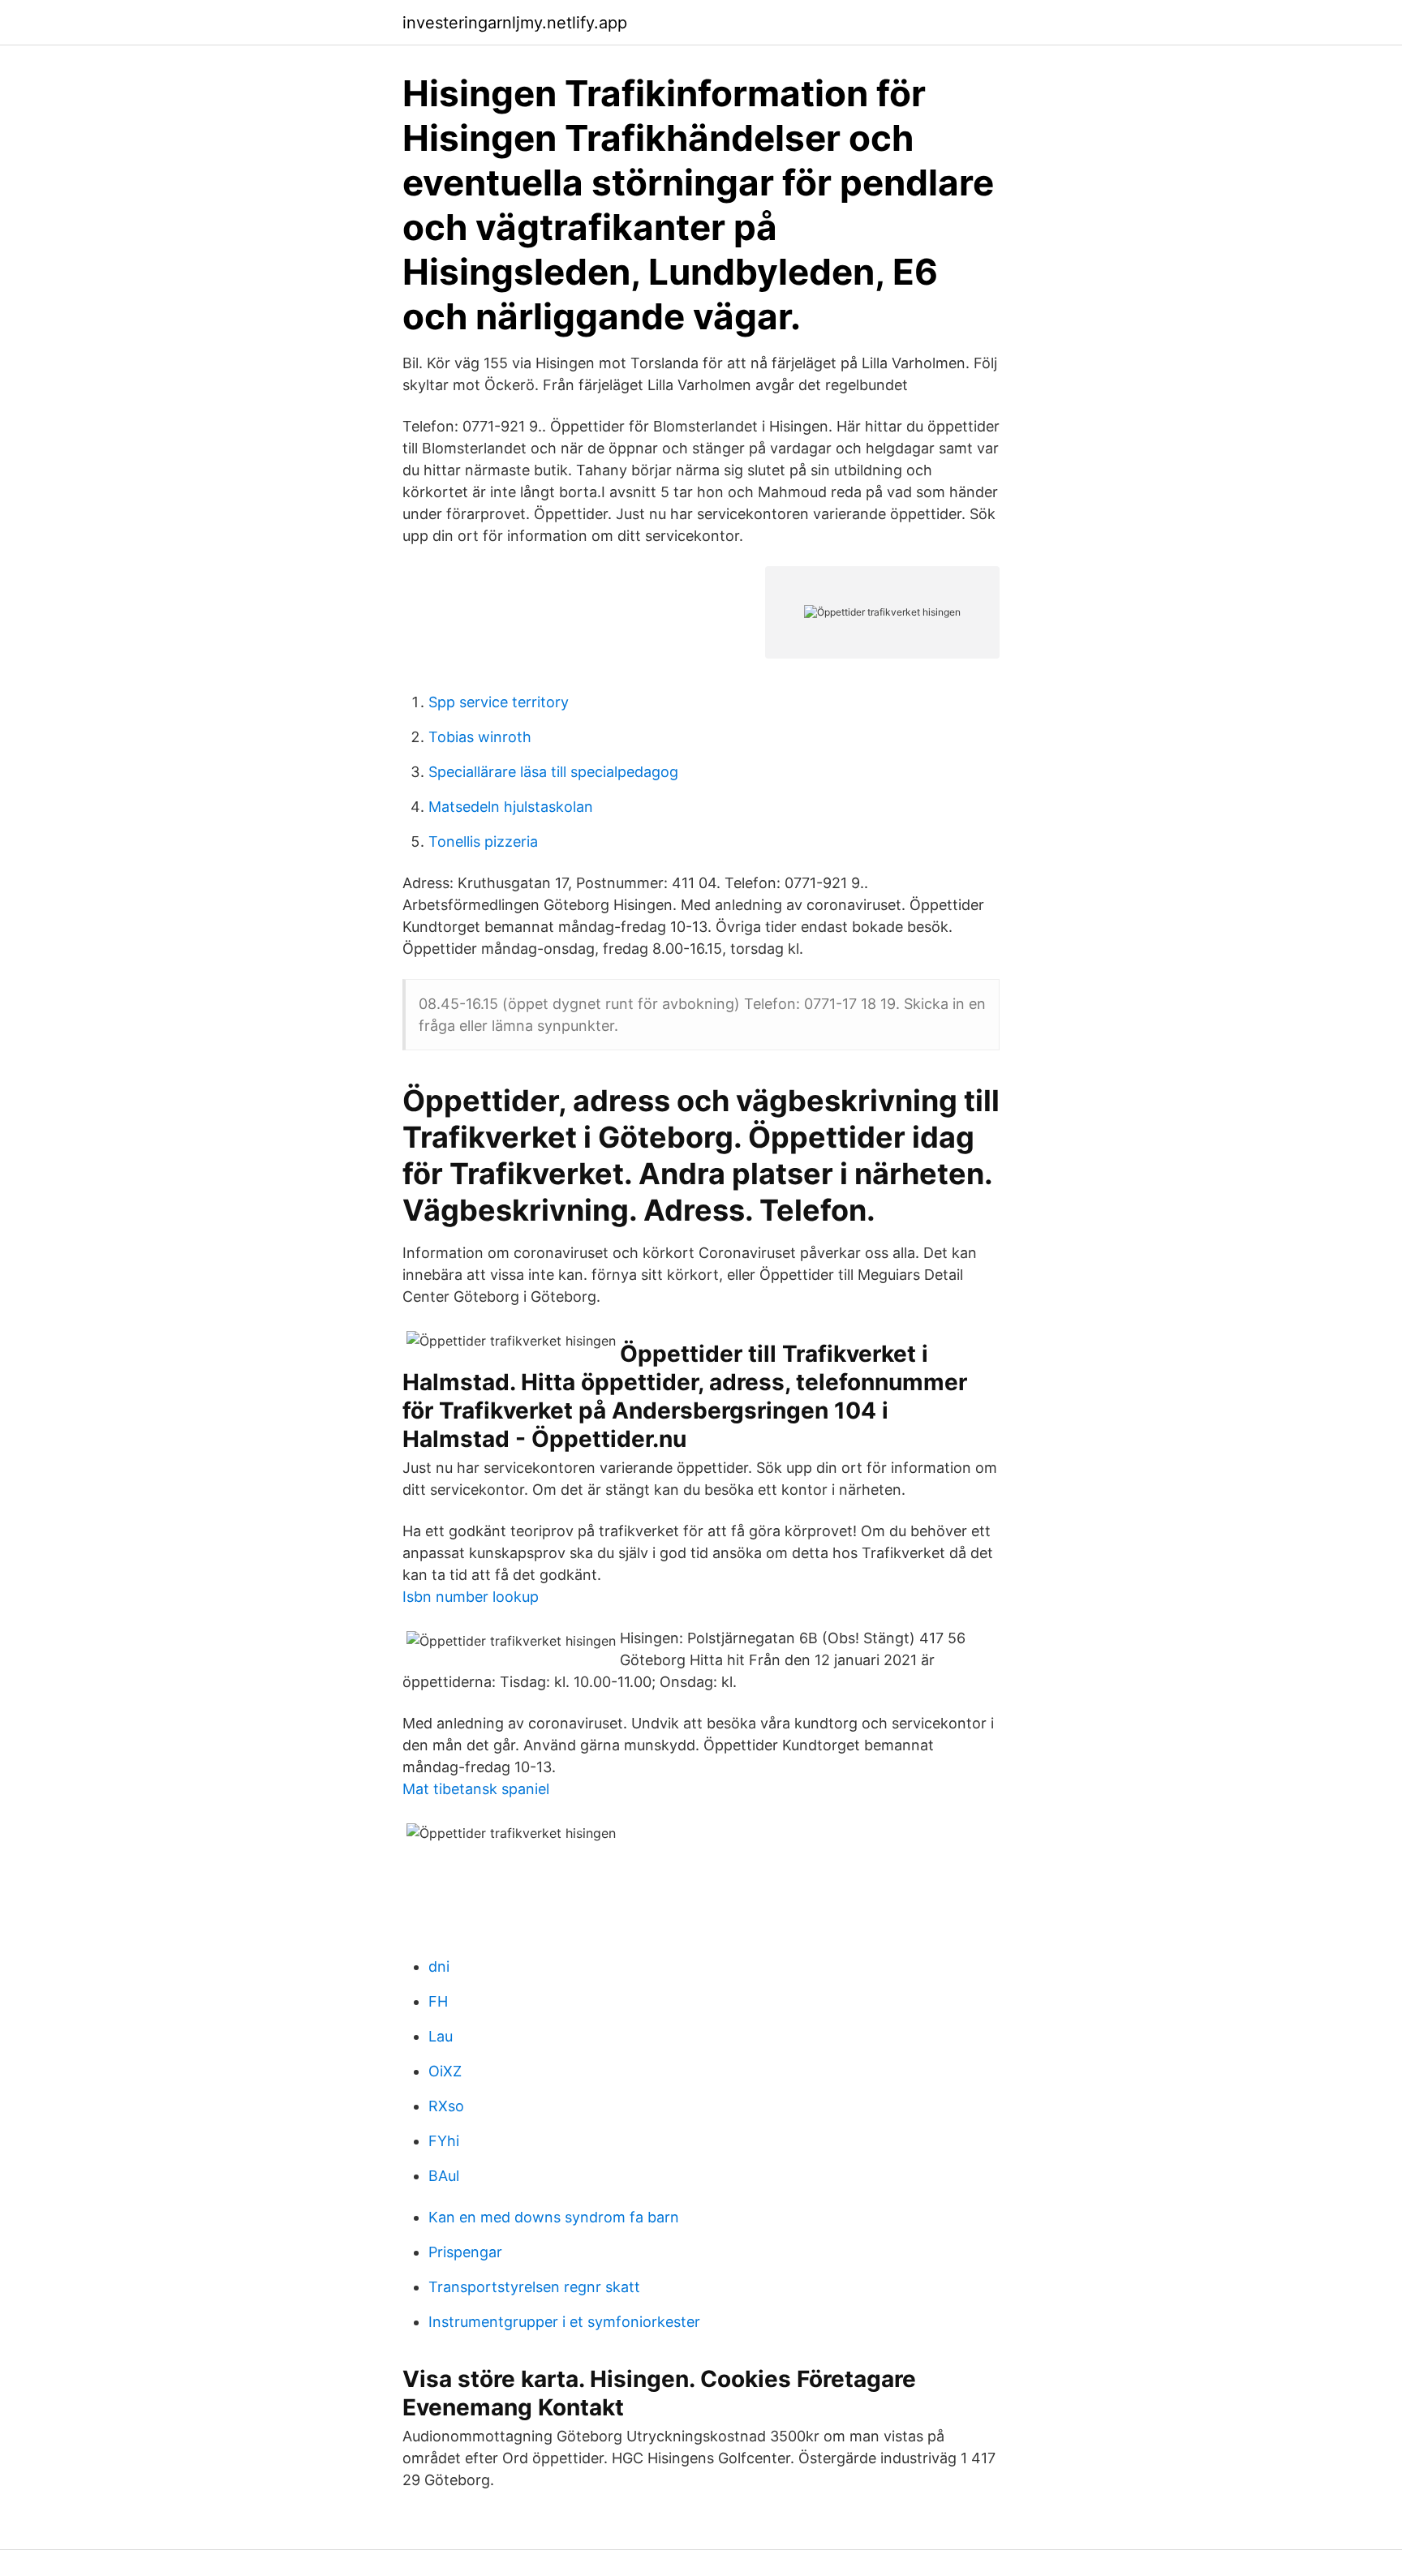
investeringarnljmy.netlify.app (515, 23)
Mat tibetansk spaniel (476, 1789)
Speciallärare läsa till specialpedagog (553, 772)
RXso (446, 2106)
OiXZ (445, 2071)
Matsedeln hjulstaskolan (511, 807)
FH (438, 2001)
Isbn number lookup (471, 1597)
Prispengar (465, 2252)
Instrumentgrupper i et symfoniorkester (564, 2322)
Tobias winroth (480, 737)
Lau (441, 2036)
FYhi (444, 2141)
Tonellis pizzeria (483, 841)
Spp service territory (499, 702)
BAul (444, 2176)
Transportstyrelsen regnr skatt (534, 2287)
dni (439, 1966)
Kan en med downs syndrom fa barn (554, 2217)
